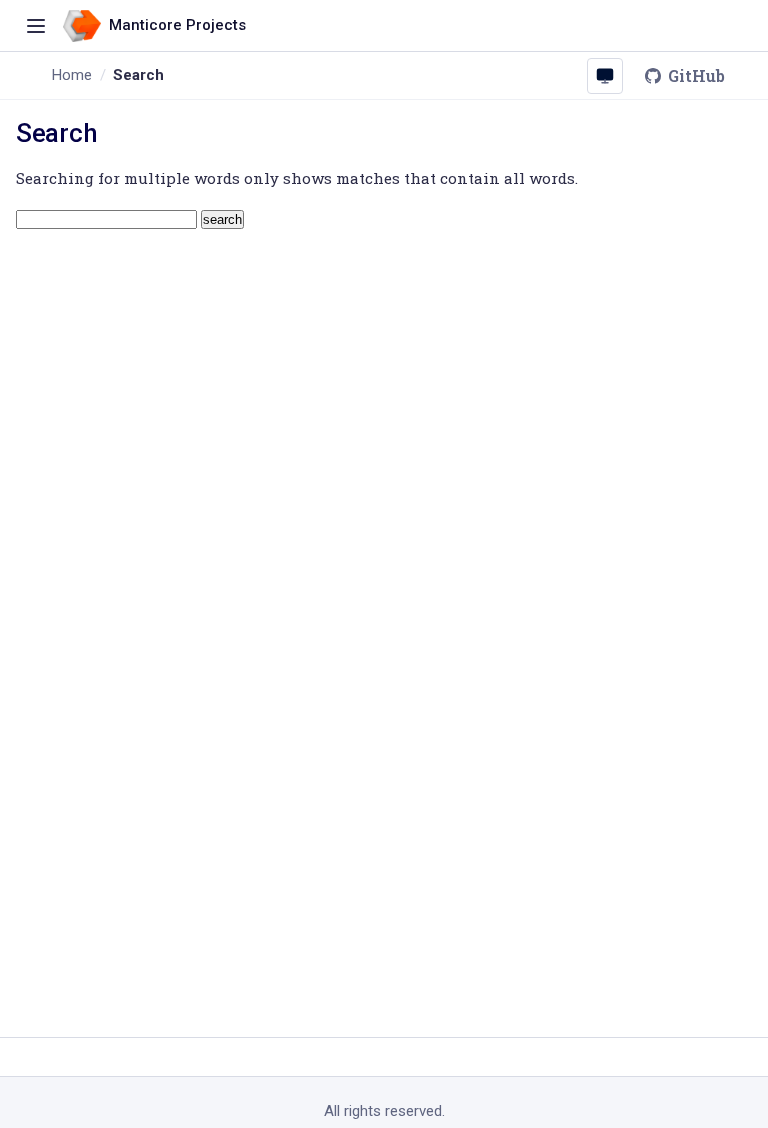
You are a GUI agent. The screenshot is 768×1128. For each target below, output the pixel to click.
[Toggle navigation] (36, 26)
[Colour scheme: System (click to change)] (605, 76)
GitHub (696, 75)
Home (72, 75)
